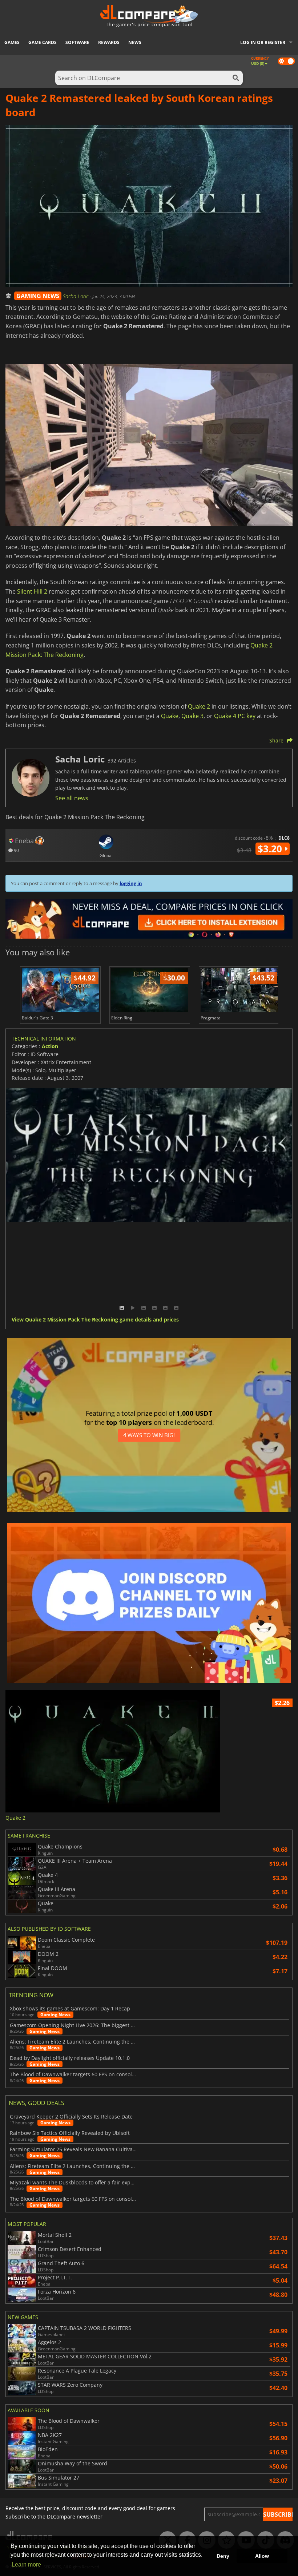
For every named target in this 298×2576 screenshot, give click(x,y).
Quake (170, 716)
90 (16, 850)
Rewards (109, 42)
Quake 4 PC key (235, 716)
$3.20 (271, 849)
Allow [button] (262, 2556)
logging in (131, 883)
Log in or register (263, 42)
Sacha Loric (76, 296)
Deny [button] (223, 2556)
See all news (72, 798)
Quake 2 (199, 706)
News (135, 42)
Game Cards (43, 42)
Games (12, 42)
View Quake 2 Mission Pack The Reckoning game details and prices (95, 1320)
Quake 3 (192, 716)
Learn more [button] (26, 2565)
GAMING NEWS (38, 296)
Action (50, 1046)
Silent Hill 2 (32, 591)
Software (77, 42)
